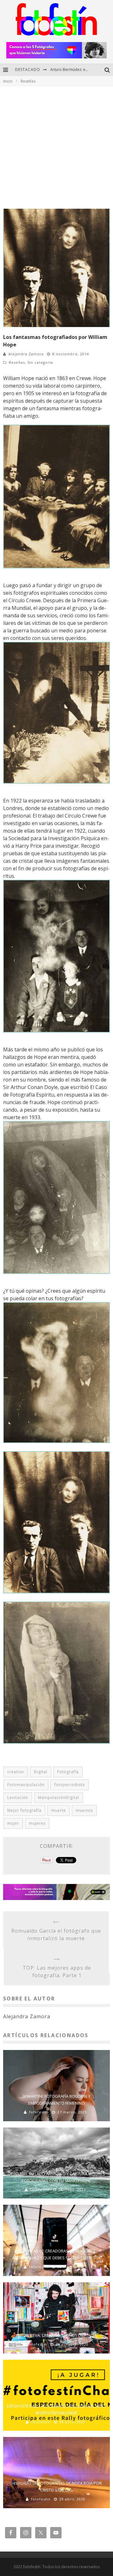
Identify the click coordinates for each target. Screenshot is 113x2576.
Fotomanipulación (26, 1785)
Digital (41, 1772)
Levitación (18, 1798)
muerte (59, 1810)
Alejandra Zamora (26, 354)
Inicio (8, 81)
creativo (16, 1772)
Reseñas (17, 362)
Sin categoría (40, 362)
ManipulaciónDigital (59, 1798)
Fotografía (68, 1772)
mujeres (37, 1823)
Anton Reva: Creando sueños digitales (56, 2335)
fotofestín (39, 2112)
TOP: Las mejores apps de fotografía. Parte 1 (57, 1972)
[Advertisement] (56, 146)
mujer (13, 1823)
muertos (84, 1810)
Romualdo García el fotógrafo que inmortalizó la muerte (56, 1935)
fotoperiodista (70, 1785)
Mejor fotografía (24, 1810)
